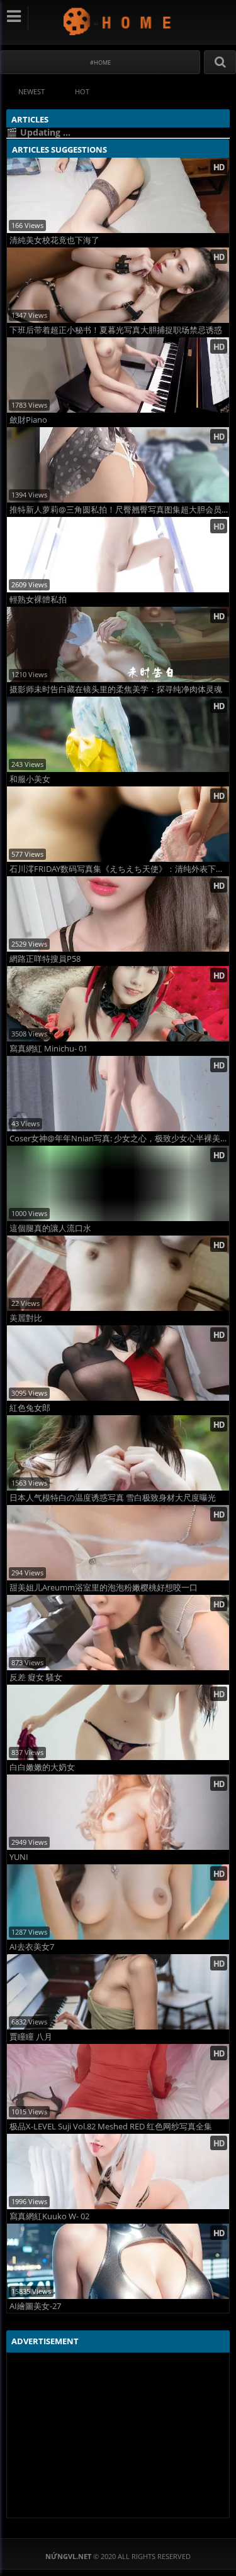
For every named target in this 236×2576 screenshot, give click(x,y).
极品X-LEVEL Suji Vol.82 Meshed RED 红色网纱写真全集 (111, 2127)
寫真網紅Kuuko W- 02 (49, 2216)
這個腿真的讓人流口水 (50, 1228)
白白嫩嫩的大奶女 (42, 1767)
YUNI (19, 1857)
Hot (82, 91)
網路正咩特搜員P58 (45, 959)
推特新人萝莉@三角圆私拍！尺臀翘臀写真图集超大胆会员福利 (119, 510)
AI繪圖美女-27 (35, 2306)
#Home (100, 62)
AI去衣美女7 (32, 1947)
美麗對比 (26, 1318)
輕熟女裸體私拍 (38, 600)
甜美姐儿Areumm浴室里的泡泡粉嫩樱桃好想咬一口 (104, 1588)
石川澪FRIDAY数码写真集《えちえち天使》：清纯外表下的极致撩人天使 (119, 869)
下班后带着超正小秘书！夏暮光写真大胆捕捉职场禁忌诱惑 (116, 330)
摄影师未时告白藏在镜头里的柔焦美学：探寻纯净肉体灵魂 (116, 689)
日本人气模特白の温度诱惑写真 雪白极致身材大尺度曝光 (113, 1498)
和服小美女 (30, 779)
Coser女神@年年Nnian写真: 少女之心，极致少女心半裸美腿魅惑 (119, 1139)
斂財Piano (28, 420)
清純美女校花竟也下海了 (54, 240)
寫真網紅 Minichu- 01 (48, 1049)
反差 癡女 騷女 (36, 1677)
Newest (31, 91)
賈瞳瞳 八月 (31, 2037)
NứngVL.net (118, 21)
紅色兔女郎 (30, 1408)
